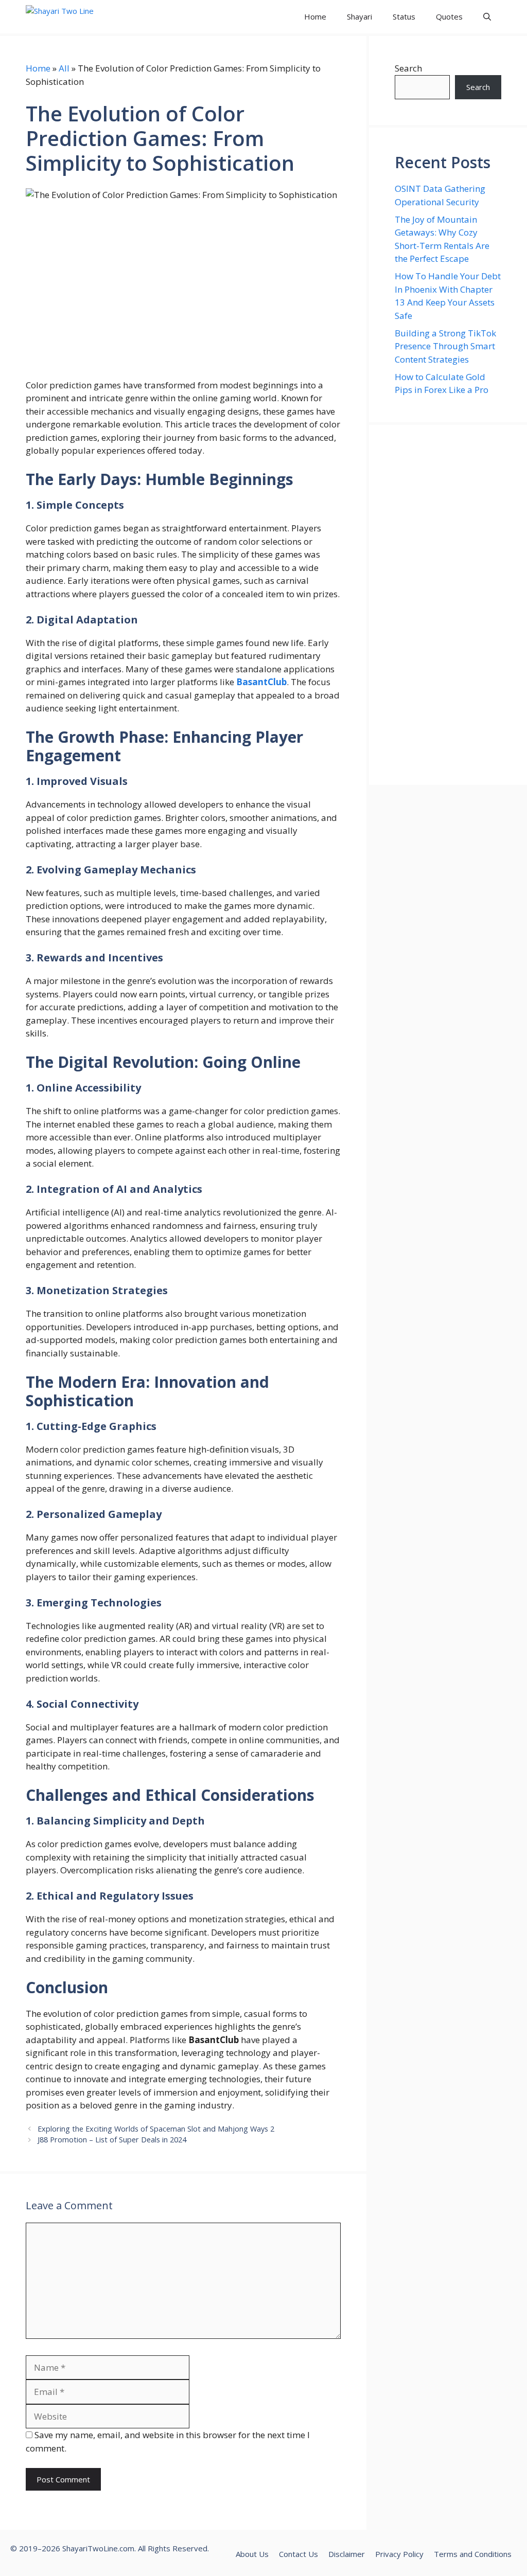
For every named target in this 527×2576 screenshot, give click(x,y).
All (64, 68)
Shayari (359, 16)
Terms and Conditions (473, 2554)
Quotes (449, 16)
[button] (487, 17)
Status (404, 16)
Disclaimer (347, 2554)
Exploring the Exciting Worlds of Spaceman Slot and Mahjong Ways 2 (156, 2129)
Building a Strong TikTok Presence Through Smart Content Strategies (445, 346)
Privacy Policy (399, 2554)
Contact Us (298, 2554)
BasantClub (261, 682)
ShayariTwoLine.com (98, 2548)
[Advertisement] (448, 605)
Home (315, 16)
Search (408, 68)
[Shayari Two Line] (73, 17)
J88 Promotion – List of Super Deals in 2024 (112, 2140)
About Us (252, 2554)
